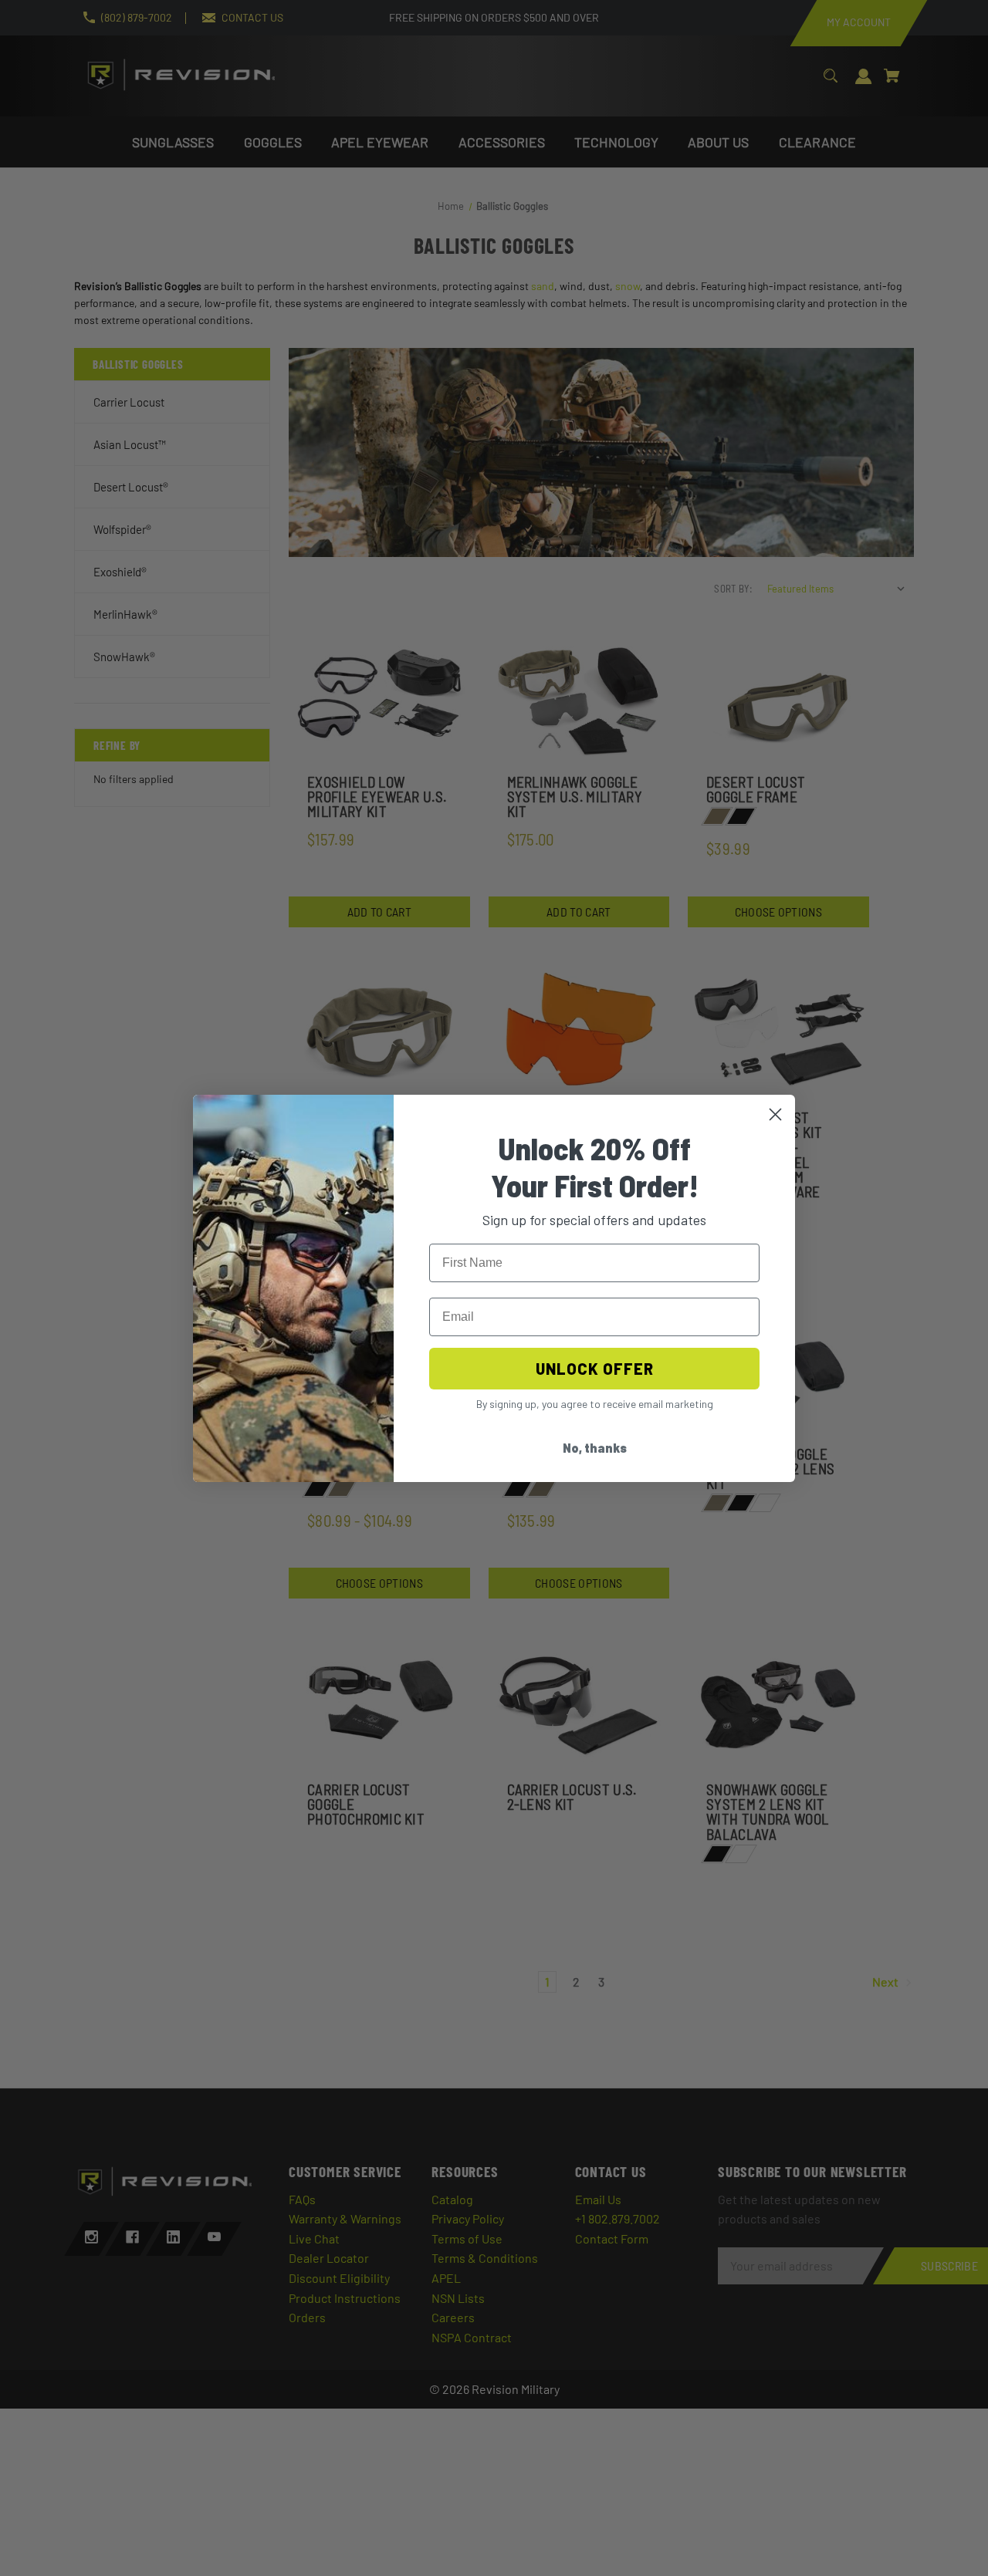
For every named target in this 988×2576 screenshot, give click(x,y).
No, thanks (595, 1448)
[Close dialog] (775, 1114)
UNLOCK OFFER (595, 1369)
